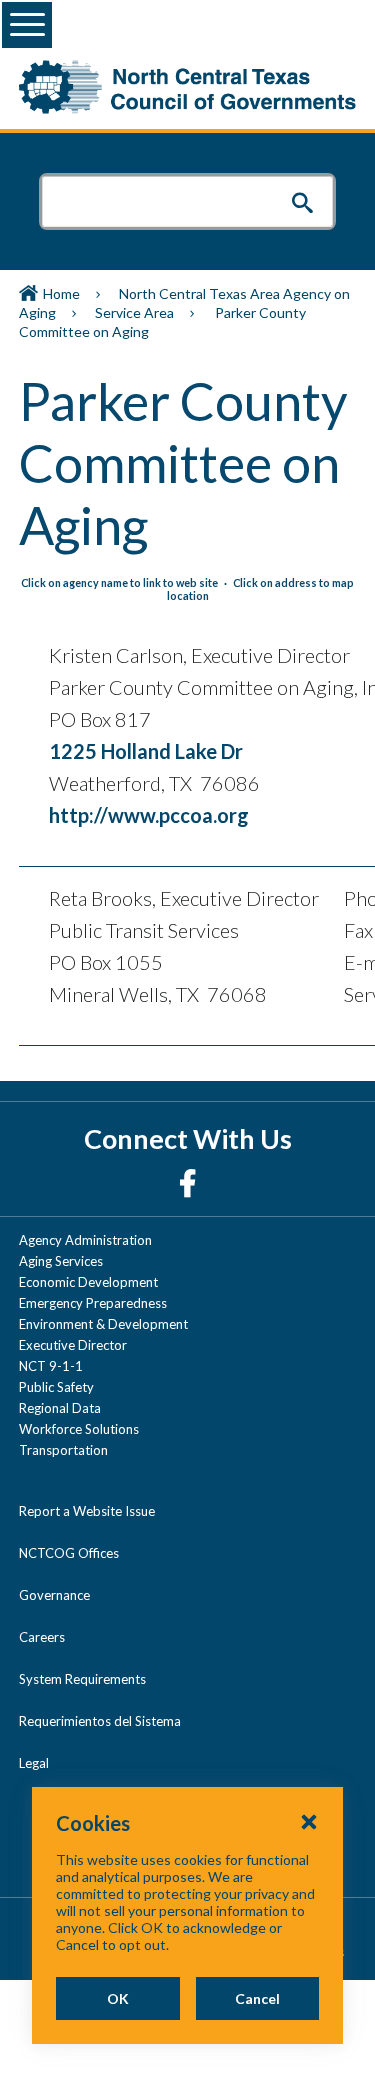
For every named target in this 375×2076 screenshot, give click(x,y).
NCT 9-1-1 (51, 1366)
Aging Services (61, 1261)
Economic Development (88, 1282)
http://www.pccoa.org (149, 815)
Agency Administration (85, 1240)
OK (118, 1998)
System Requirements (82, 1679)
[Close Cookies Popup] (309, 1821)
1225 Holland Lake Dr (146, 751)
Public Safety (56, 1387)
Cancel (257, 1998)
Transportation (63, 1450)
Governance (54, 1595)
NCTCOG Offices (69, 1553)
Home (61, 293)
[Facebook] (187, 1182)
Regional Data (60, 1408)
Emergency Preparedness (93, 1303)
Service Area (134, 312)
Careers (42, 1637)
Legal (34, 1763)
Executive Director (73, 1345)
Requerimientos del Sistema (100, 1721)
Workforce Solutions (79, 1429)
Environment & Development (103, 1324)
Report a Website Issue (87, 1511)
